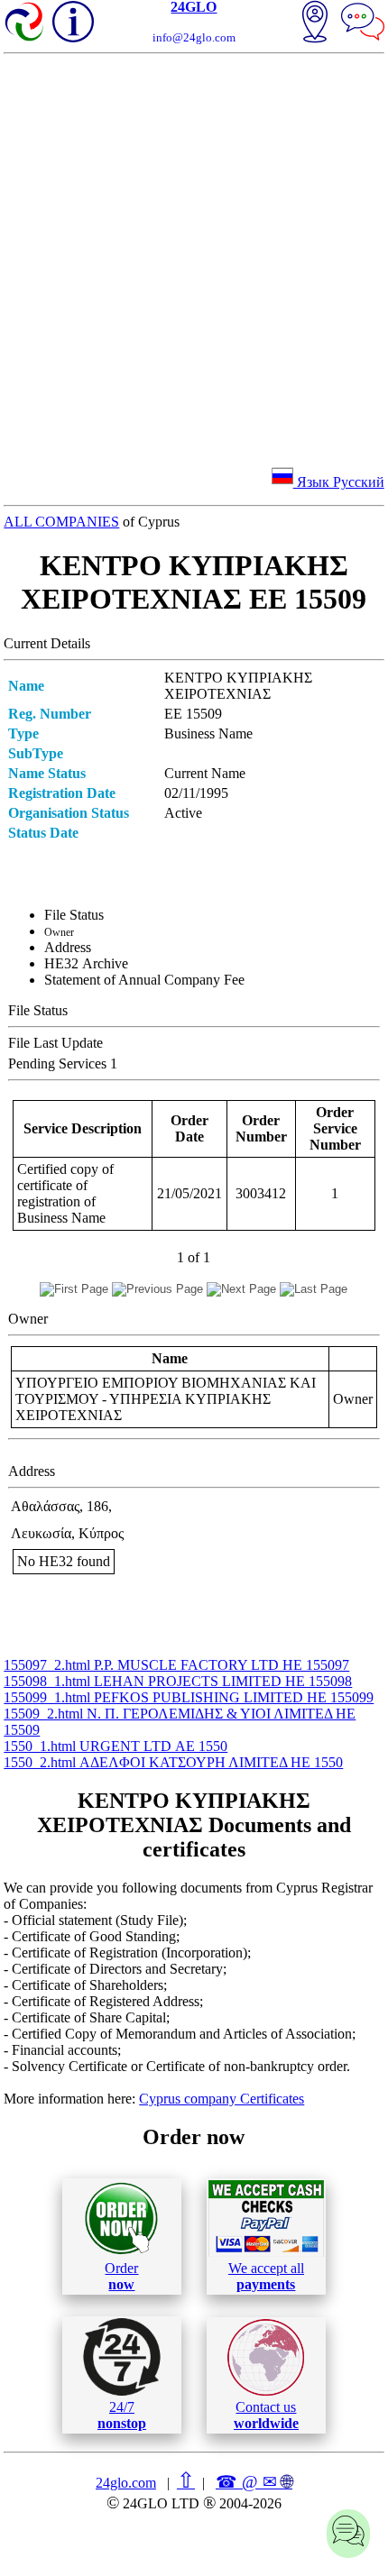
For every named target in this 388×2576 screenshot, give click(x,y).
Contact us (266, 2415)
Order (121, 2276)
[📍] (315, 23)
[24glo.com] (25, 23)
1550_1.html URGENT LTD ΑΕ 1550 (115, 1746)
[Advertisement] (194, 257)
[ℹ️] (73, 22)
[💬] (363, 23)
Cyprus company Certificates (222, 2099)
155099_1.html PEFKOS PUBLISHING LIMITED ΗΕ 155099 (189, 1697)
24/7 (122, 2415)
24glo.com (126, 2483)
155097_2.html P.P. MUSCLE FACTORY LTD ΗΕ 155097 (176, 1665)
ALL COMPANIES (61, 522)
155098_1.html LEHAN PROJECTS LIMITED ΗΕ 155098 (178, 1681)
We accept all (266, 2276)
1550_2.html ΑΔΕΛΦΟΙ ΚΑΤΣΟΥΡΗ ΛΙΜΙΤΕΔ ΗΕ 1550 (173, 1762)
